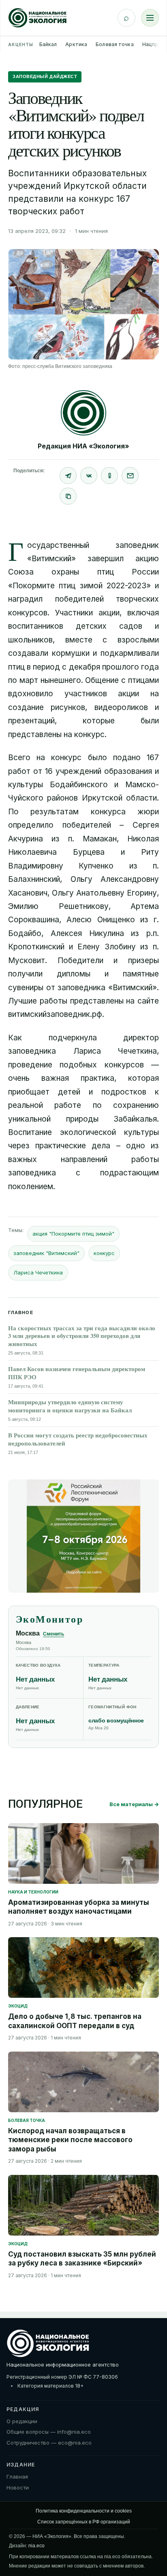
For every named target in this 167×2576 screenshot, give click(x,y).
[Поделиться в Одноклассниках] (109, 475)
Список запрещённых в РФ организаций (84, 2522)
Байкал (48, 44)
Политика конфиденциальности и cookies (84, 2511)
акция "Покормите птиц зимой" (73, 1234)
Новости (18, 2487)
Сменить (54, 1634)
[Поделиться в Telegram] (68, 475)
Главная (17, 2477)
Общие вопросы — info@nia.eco (49, 2432)
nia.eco (36, 2546)
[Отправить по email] (130, 475)
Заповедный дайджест (45, 76)
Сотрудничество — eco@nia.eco (49, 2443)
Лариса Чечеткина (38, 1272)
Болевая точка (115, 44)
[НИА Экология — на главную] (37, 18)
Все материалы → (134, 1804)
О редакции (22, 2421)
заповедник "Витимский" (46, 1253)
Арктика (76, 44)
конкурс (104, 1253)
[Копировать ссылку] (68, 496)
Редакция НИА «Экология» (83, 446)
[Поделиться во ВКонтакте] (89, 475)
